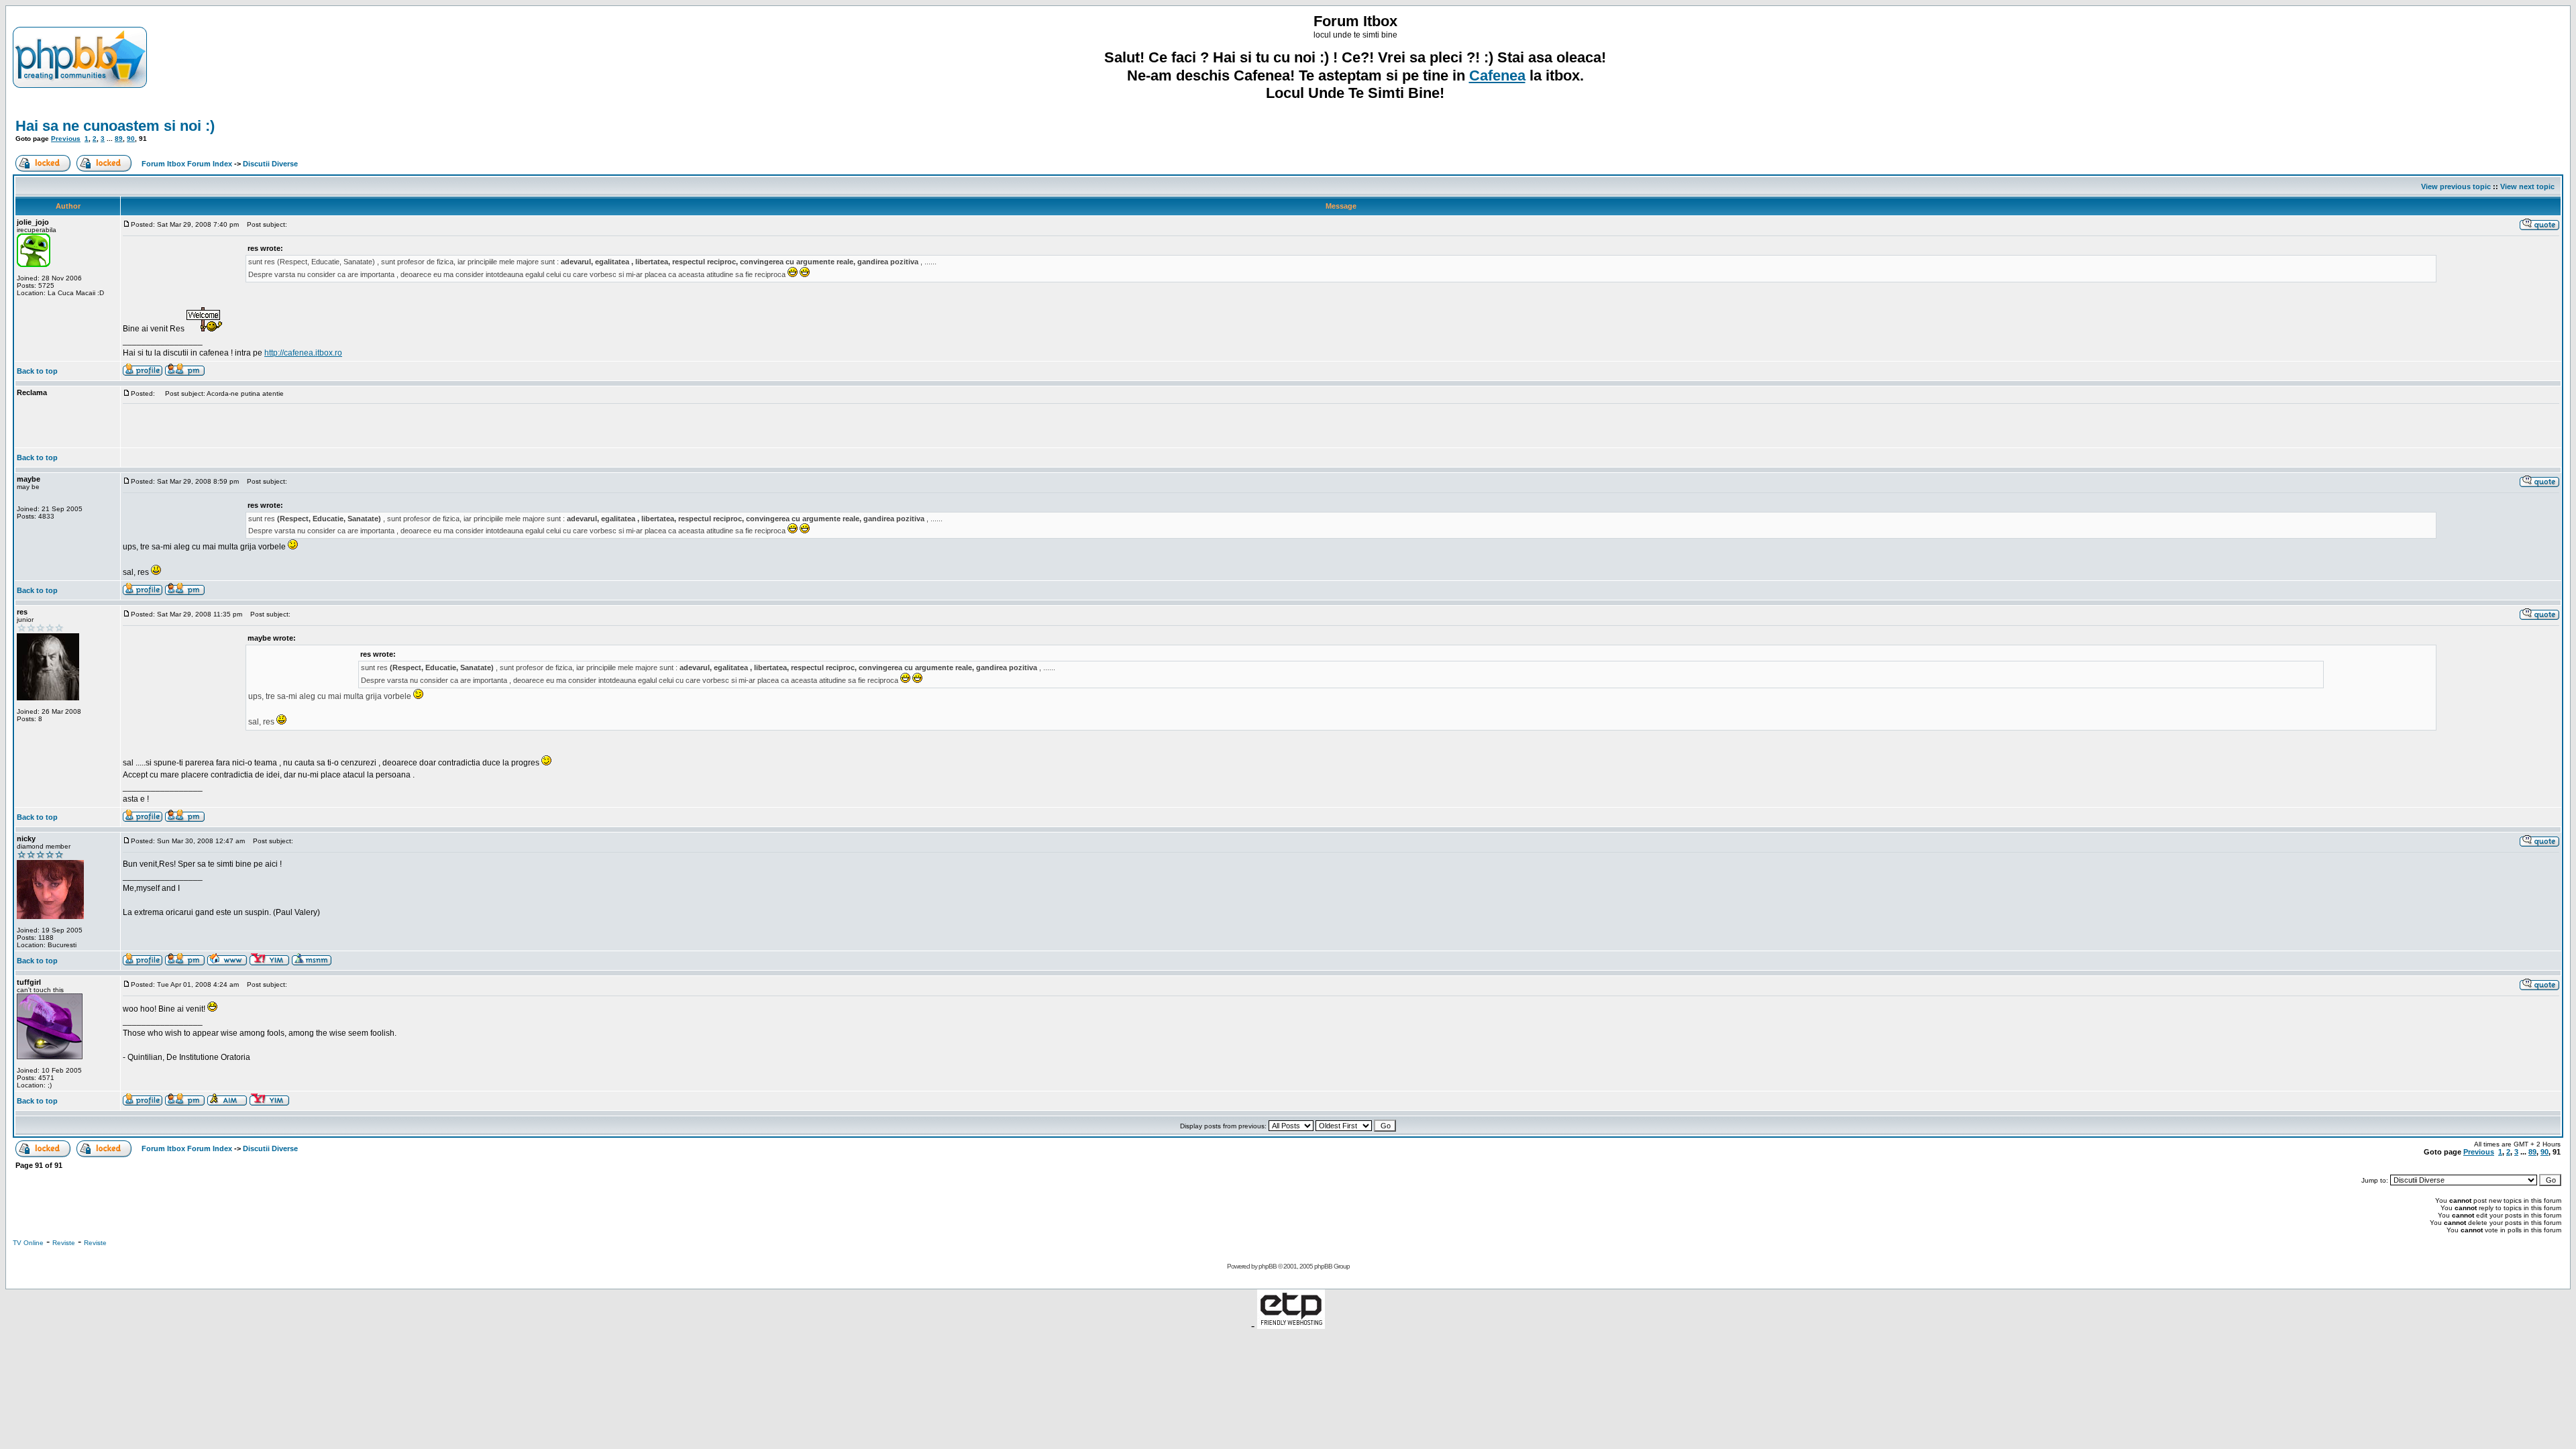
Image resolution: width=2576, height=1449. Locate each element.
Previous (66, 139)
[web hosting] (1291, 1325)
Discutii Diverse (270, 164)
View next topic (2527, 186)
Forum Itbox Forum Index (187, 164)
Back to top (37, 371)
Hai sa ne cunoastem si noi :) (115, 126)
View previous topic (2456, 186)
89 (119, 139)
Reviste (64, 1243)
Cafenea (1497, 75)
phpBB (1268, 1266)
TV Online (28, 1243)
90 (131, 139)
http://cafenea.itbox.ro (303, 353)
